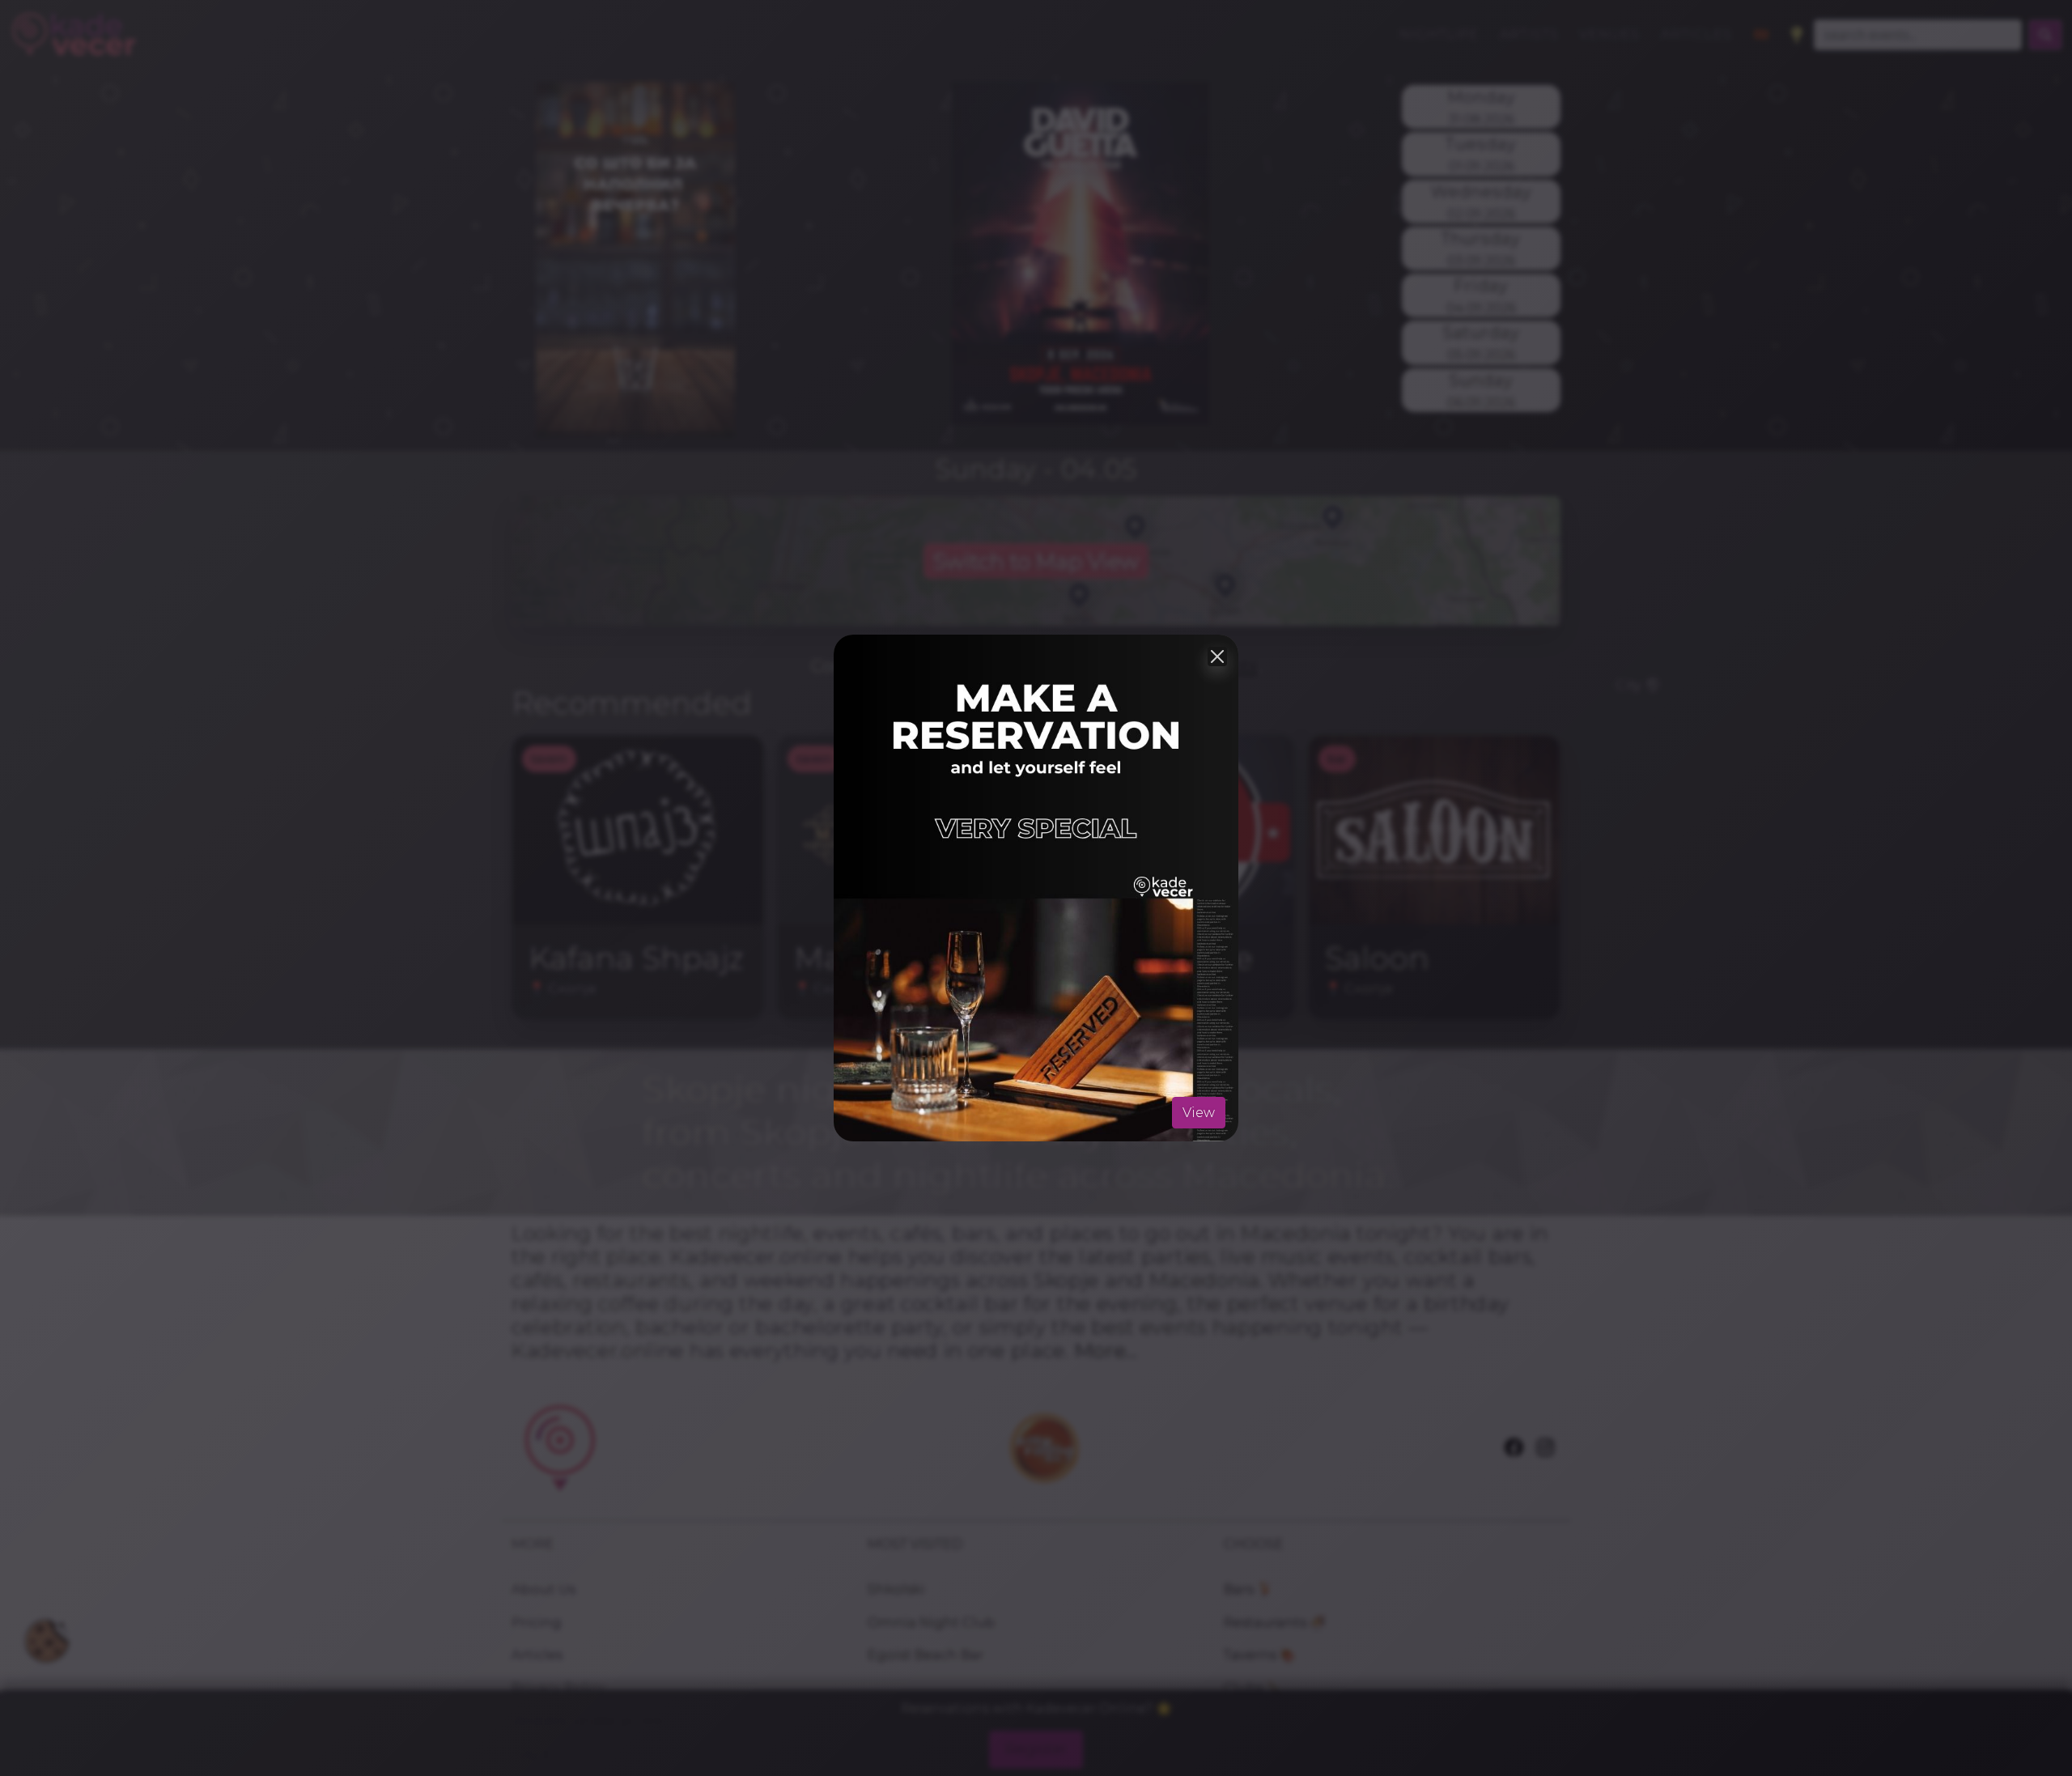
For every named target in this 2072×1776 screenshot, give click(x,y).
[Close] (1217, 656)
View (1199, 1112)
